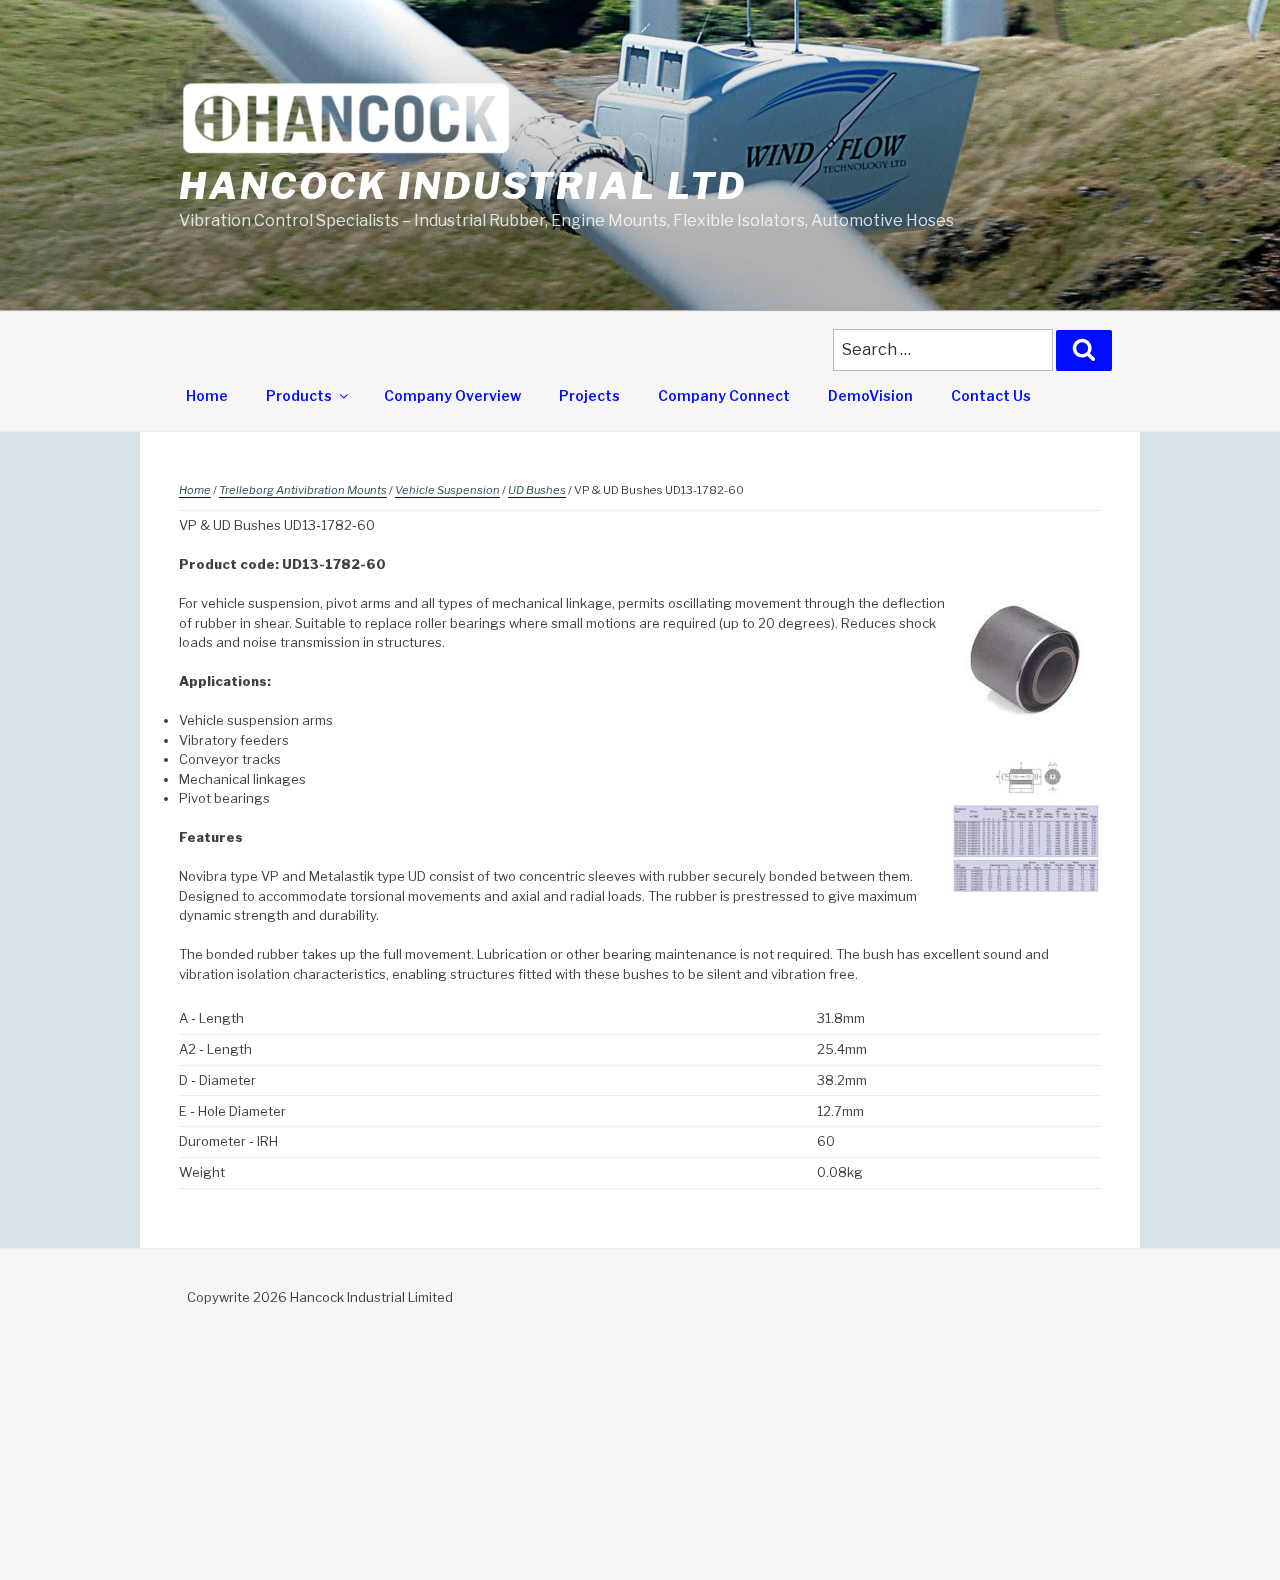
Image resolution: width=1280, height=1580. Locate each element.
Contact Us (991, 395)
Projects (589, 395)
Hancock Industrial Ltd (463, 186)
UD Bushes (537, 490)
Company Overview (452, 395)
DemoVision (870, 395)
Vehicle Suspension (447, 490)
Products (299, 395)
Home (207, 395)
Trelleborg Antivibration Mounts (303, 490)
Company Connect (724, 395)
